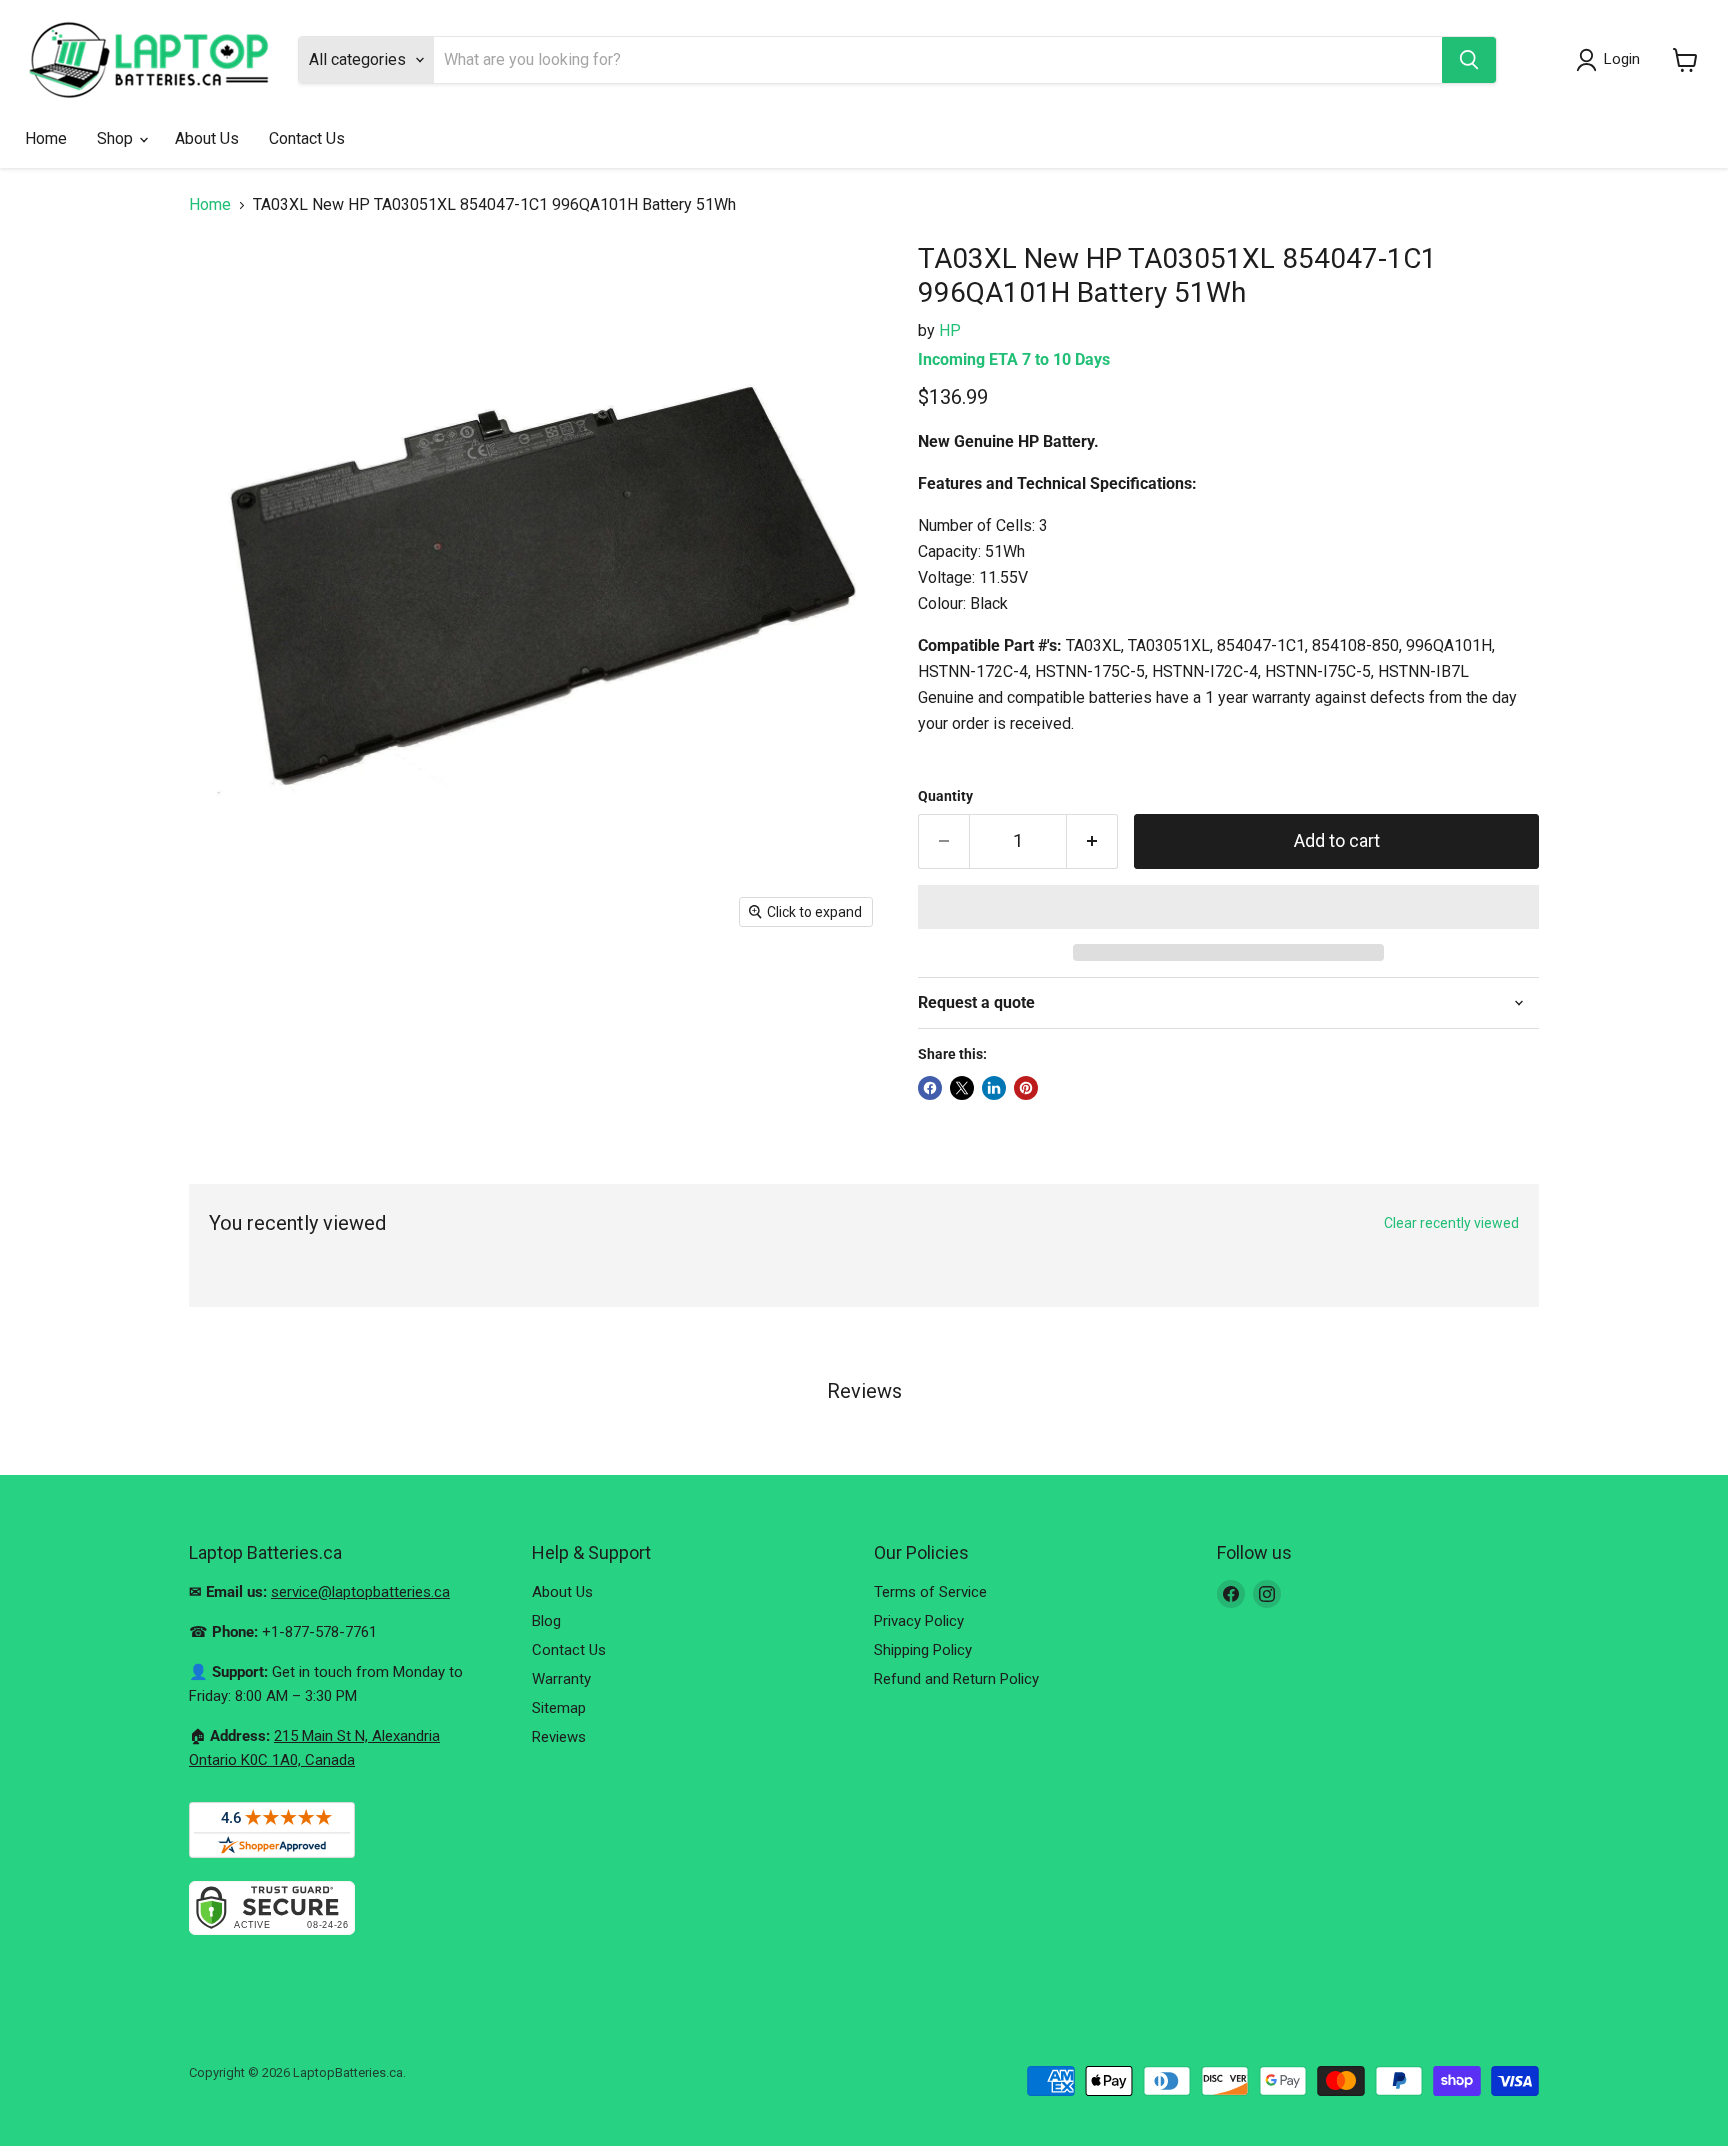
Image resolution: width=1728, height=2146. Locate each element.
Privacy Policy (919, 1621)
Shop (117, 138)
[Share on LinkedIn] (994, 1088)
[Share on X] (962, 1088)
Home (46, 138)
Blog (546, 1621)
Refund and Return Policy (956, 1679)
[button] (1228, 907)
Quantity (945, 796)
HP (950, 330)
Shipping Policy (923, 1650)
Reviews (559, 1737)
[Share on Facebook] (930, 1088)
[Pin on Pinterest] (1026, 1088)
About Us (207, 138)
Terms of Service (930, 1592)
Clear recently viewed (1451, 1223)
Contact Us (307, 138)
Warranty (561, 1679)
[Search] (1469, 60)
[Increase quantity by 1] (1092, 841)
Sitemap (559, 1708)
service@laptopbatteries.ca (360, 1592)
